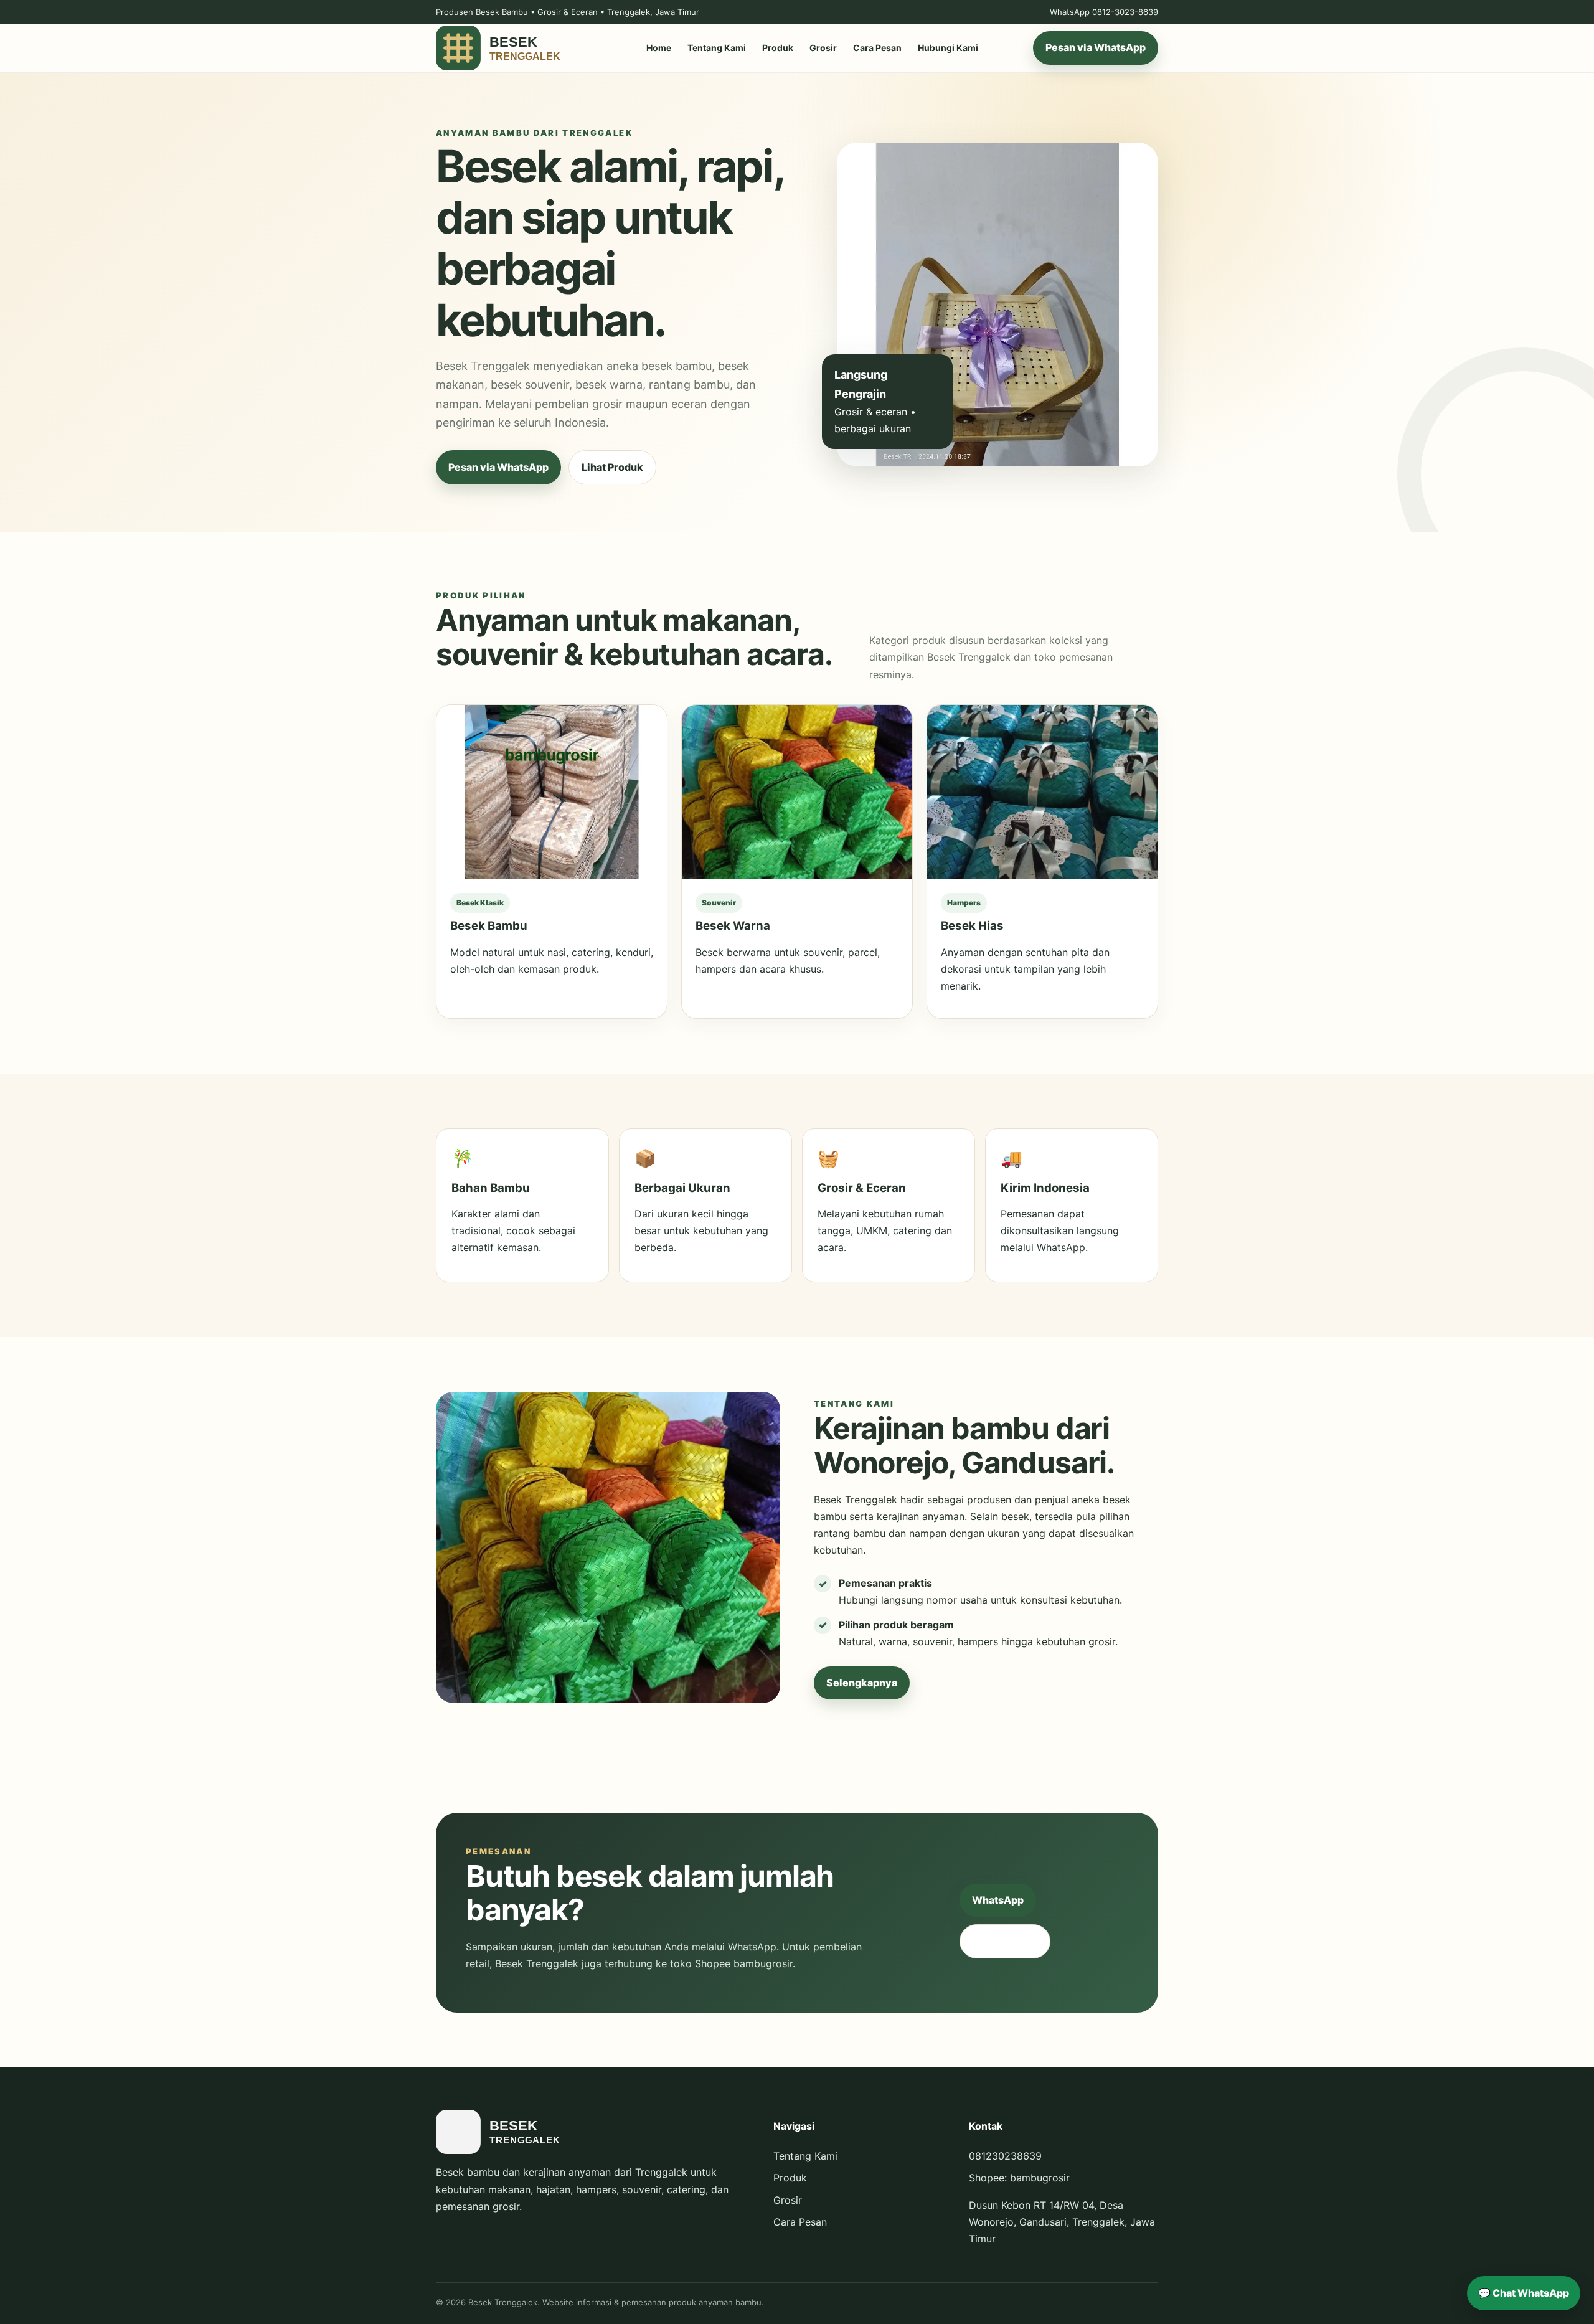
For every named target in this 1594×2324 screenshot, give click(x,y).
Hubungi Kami (948, 48)
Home (659, 48)
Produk (778, 48)
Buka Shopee (1005, 1941)
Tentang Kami (717, 48)
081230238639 (1005, 2156)
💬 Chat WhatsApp (1524, 2293)
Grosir (823, 48)
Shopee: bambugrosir (1019, 2178)
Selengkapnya (862, 1683)
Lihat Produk (612, 467)
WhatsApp (998, 1900)
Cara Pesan (877, 48)
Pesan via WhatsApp (1096, 48)
